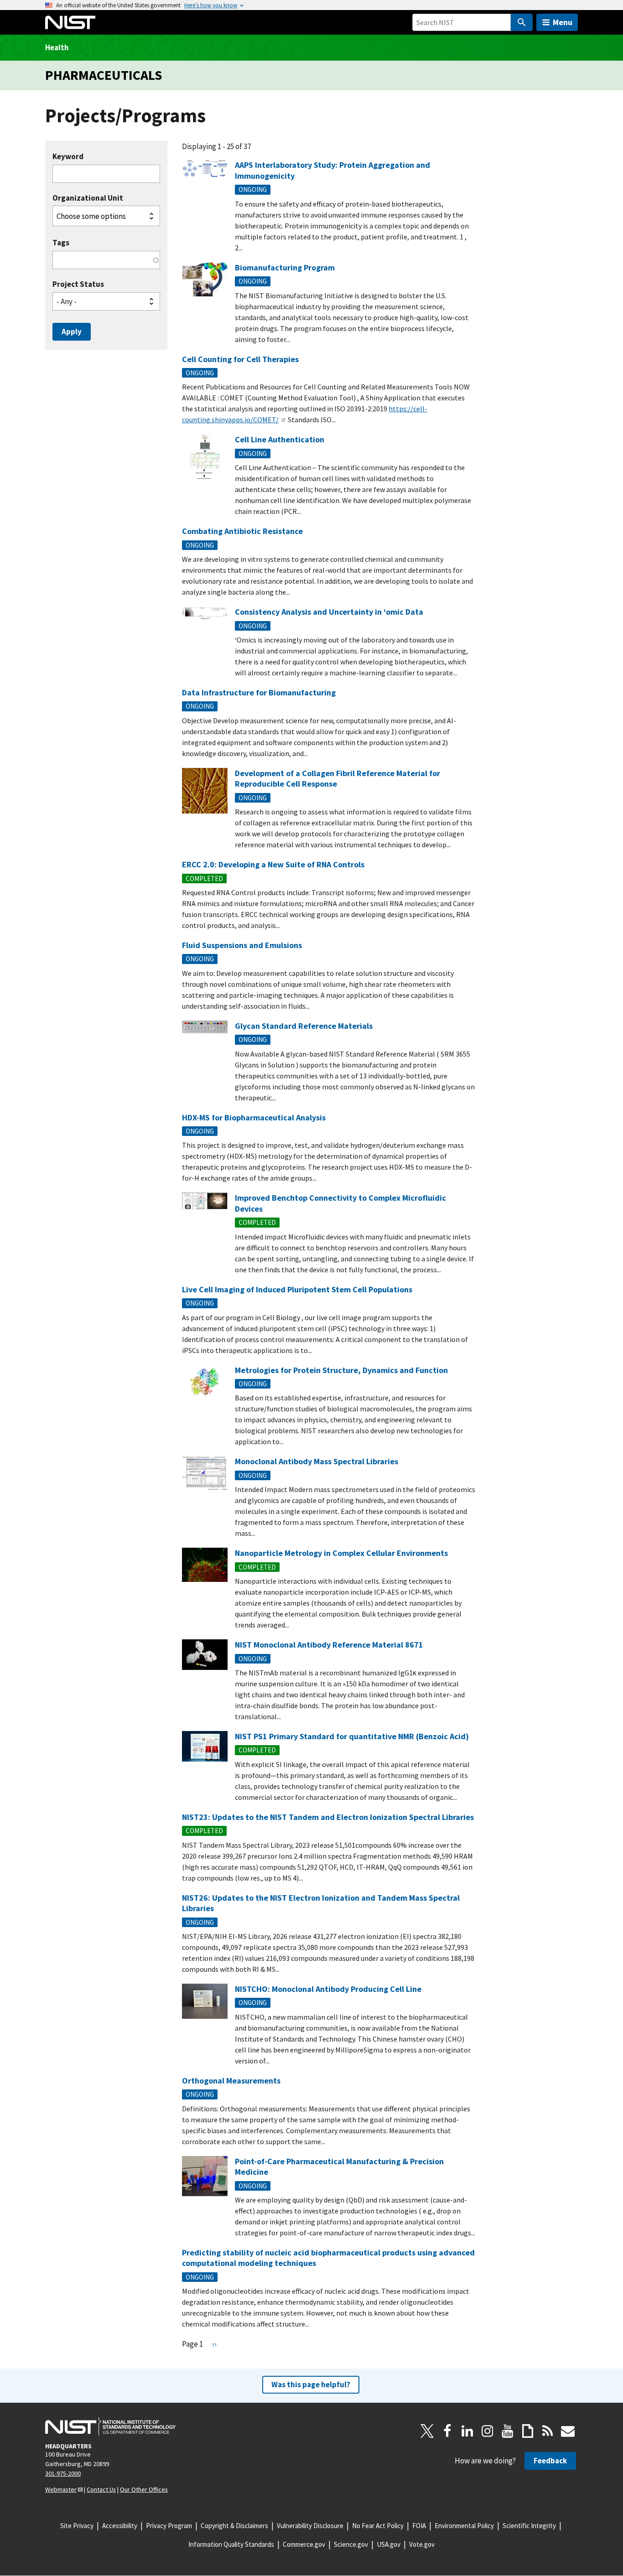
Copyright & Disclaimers (234, 2526)
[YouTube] (508, 2431)
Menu (563, 22)
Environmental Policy (464, 2526)
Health (57, 47)
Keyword (68, 157)
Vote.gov (422, 2544)
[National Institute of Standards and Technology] (110, 2426)
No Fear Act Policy (378, 2526)
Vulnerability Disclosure (310, 2526)
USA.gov (389, 2544)
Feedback (550, 2461)
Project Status (78, 284)
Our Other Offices (144, 2489)
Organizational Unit (88, 198)
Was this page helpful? (311, 2384)
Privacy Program (169, 2526)
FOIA (419, 2526)
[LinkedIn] (467, 2431)
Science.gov (351, 2544)
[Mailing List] (568, 2431)
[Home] (70, 22)
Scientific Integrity (529, 2526)
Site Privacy (77, 2526)
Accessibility (120, 2526)
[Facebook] (447, 2431)
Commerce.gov (304, 2544)
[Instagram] (488, 2431)
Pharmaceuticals (104, 75)
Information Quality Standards (231, 2544)
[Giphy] (528, 2431)
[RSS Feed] (548, 2431)
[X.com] (427, 2431)
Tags (61, 243)
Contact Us (101, 2489)
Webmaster (61, 2489)
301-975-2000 (63, 2473)
